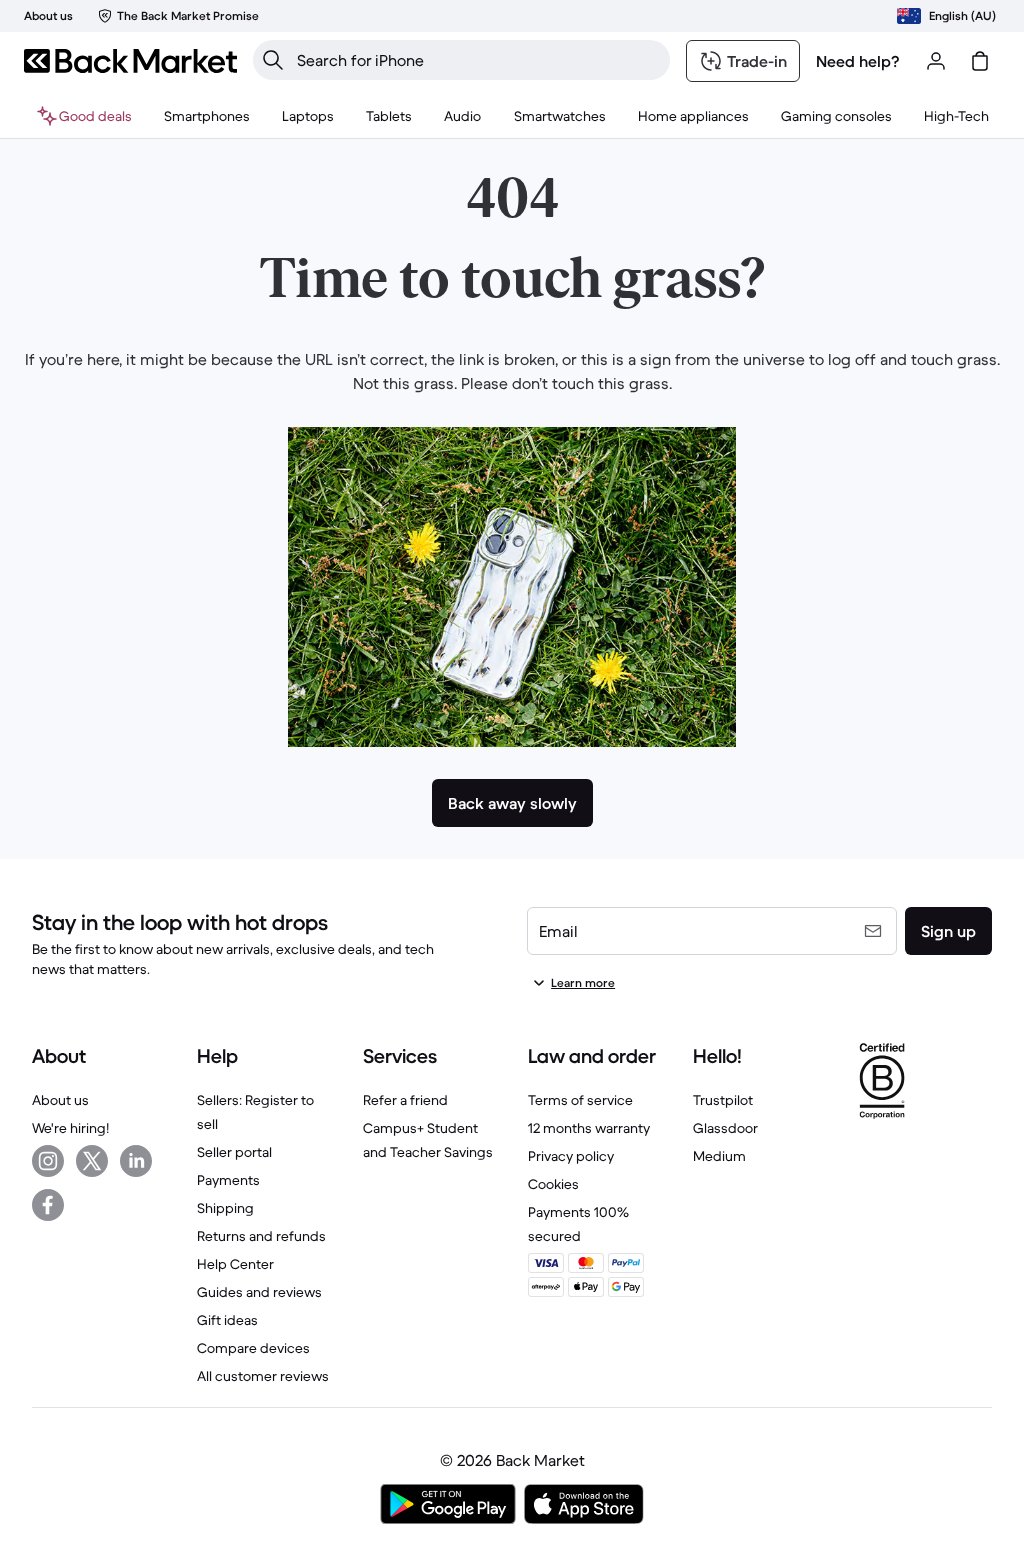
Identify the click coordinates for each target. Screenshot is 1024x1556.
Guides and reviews (259, 1292)
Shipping (225, 1208)
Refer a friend (405, 1100)
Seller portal (234, 1152)
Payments (228, 1180)
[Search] (273, 60)
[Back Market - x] (92, 1161)
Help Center (235, 1264)
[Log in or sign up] (936, 61)
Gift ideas (227, 1320)
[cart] (980, 61)
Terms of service (580, 1100)
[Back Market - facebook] (48, 1205)
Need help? (858, 61)
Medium (719, 1156)
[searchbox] (477, 60)
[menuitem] (207, 116)
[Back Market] (130, 61)
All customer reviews (263, 1376)
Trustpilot (723, 1100)
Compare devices (253, 1348)
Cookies (553, 1184)
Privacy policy (571, 1156)
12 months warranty (589, 1128)
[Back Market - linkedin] (136, 1161)
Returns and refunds (261, 1236)
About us (60, 1100)
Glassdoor (725, 1128)
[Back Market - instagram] (48, 1161)
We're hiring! (70, 1128)
